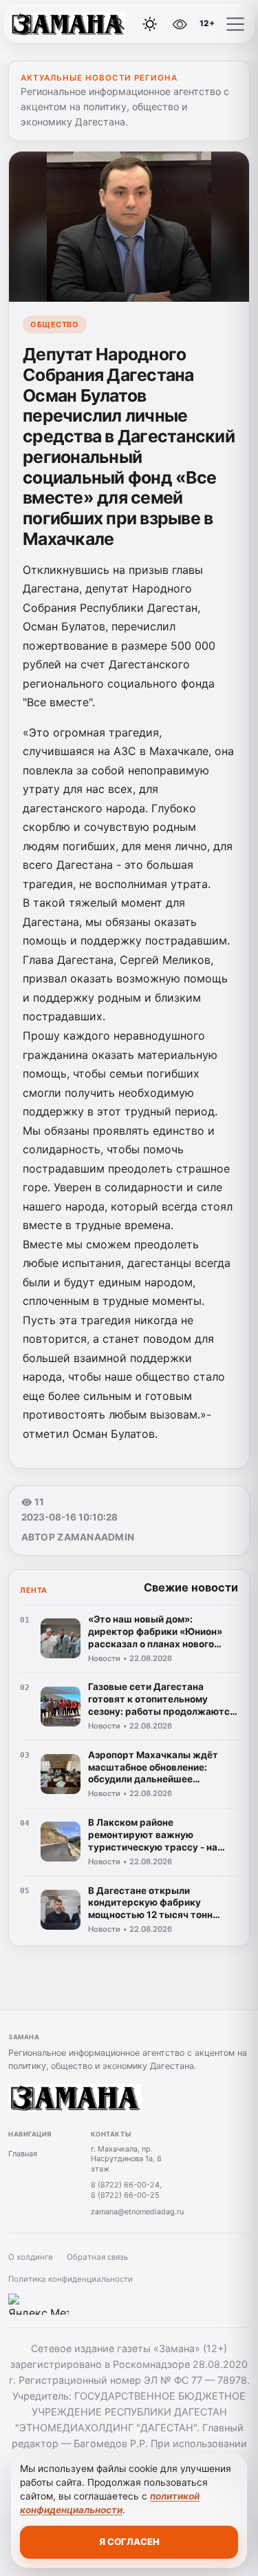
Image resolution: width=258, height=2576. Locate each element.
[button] (235, 24)
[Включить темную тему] (150, 24)
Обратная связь (97, 2257)
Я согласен (129, 2542)
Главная (23, 2154)
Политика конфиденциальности (71, 2279)
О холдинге (31, 2257)
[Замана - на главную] (67, 24)
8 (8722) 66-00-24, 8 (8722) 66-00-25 (126, 2190)
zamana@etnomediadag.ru (137, 2212)
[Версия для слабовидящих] (180, 24)
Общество (54, 324)
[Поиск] (119, 24)
